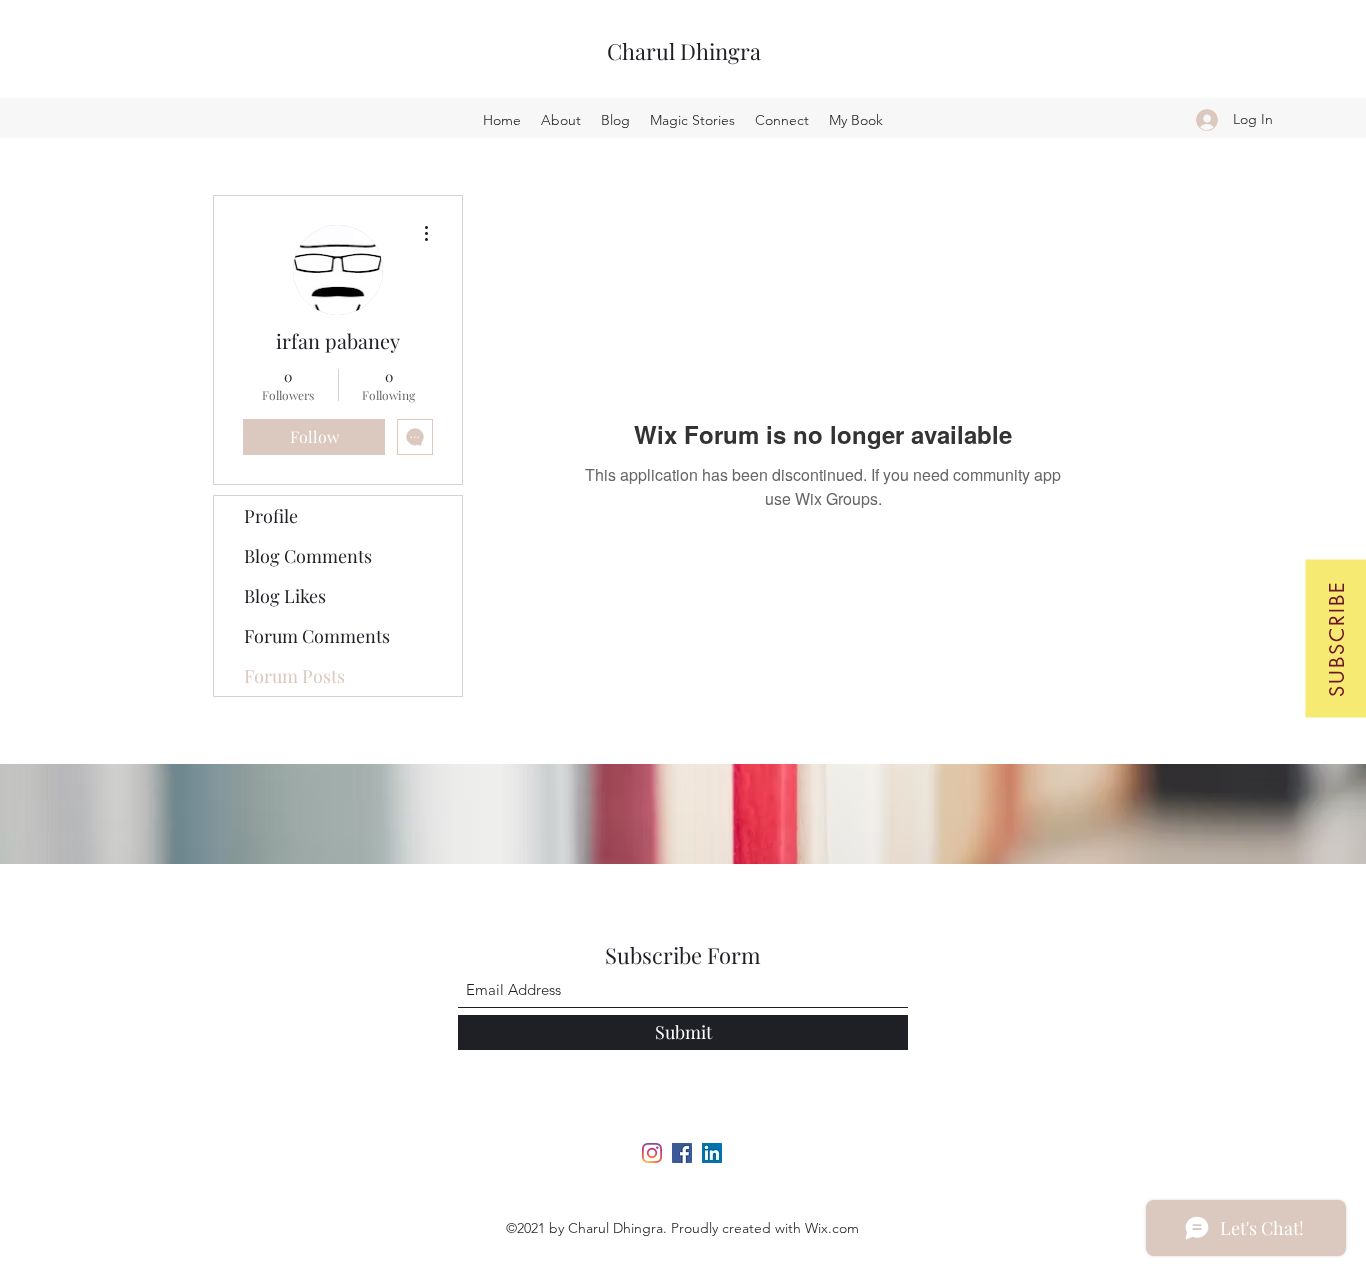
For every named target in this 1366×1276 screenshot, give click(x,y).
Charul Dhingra (684, 51)
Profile (271, 516)
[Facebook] (682, 1153)
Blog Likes (285, 596)
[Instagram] (652, 1153)
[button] (1335, 638)
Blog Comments (308, 556)
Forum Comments (317, 636)
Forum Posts (294, 676)
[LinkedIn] (712, 1153)
